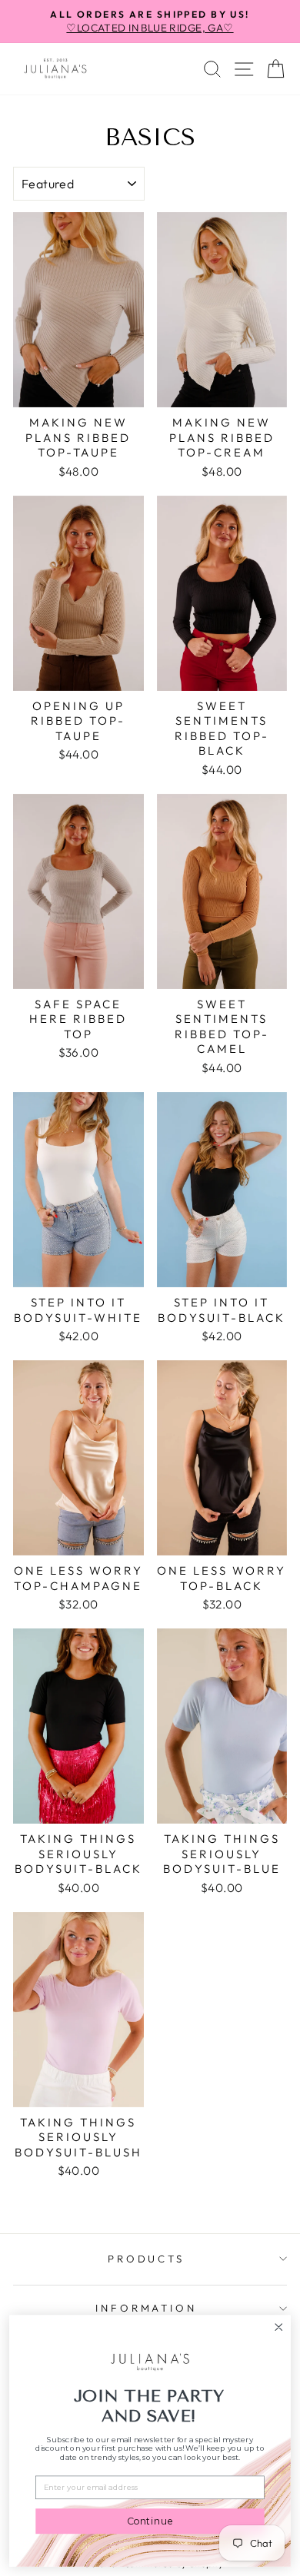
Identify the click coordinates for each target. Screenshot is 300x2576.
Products (147, 2259)
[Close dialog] (279, 2327)
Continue (150, 2521)
